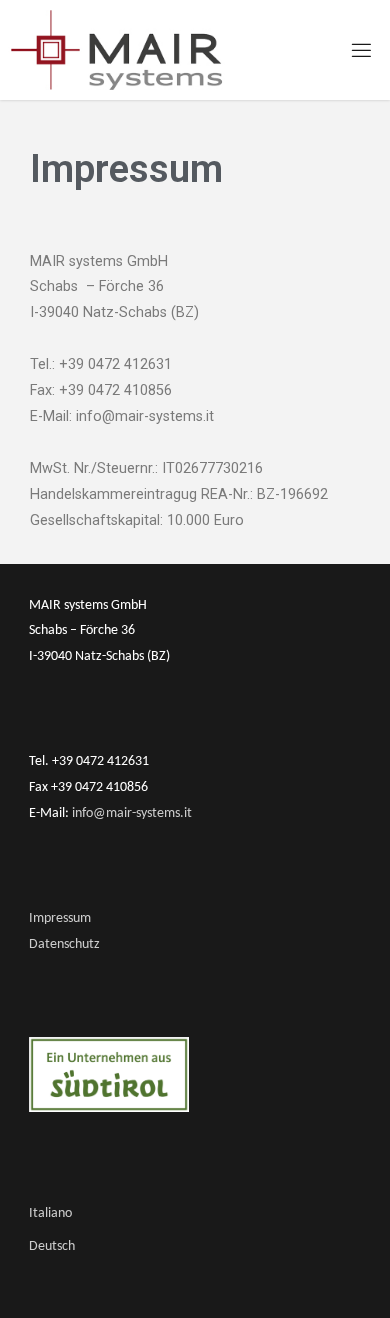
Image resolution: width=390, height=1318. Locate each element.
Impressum (60, 918)
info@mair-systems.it (130, 813)
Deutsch (52, 1246)
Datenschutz (64, 944)
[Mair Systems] (116, 49)
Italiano (50, 1213)
